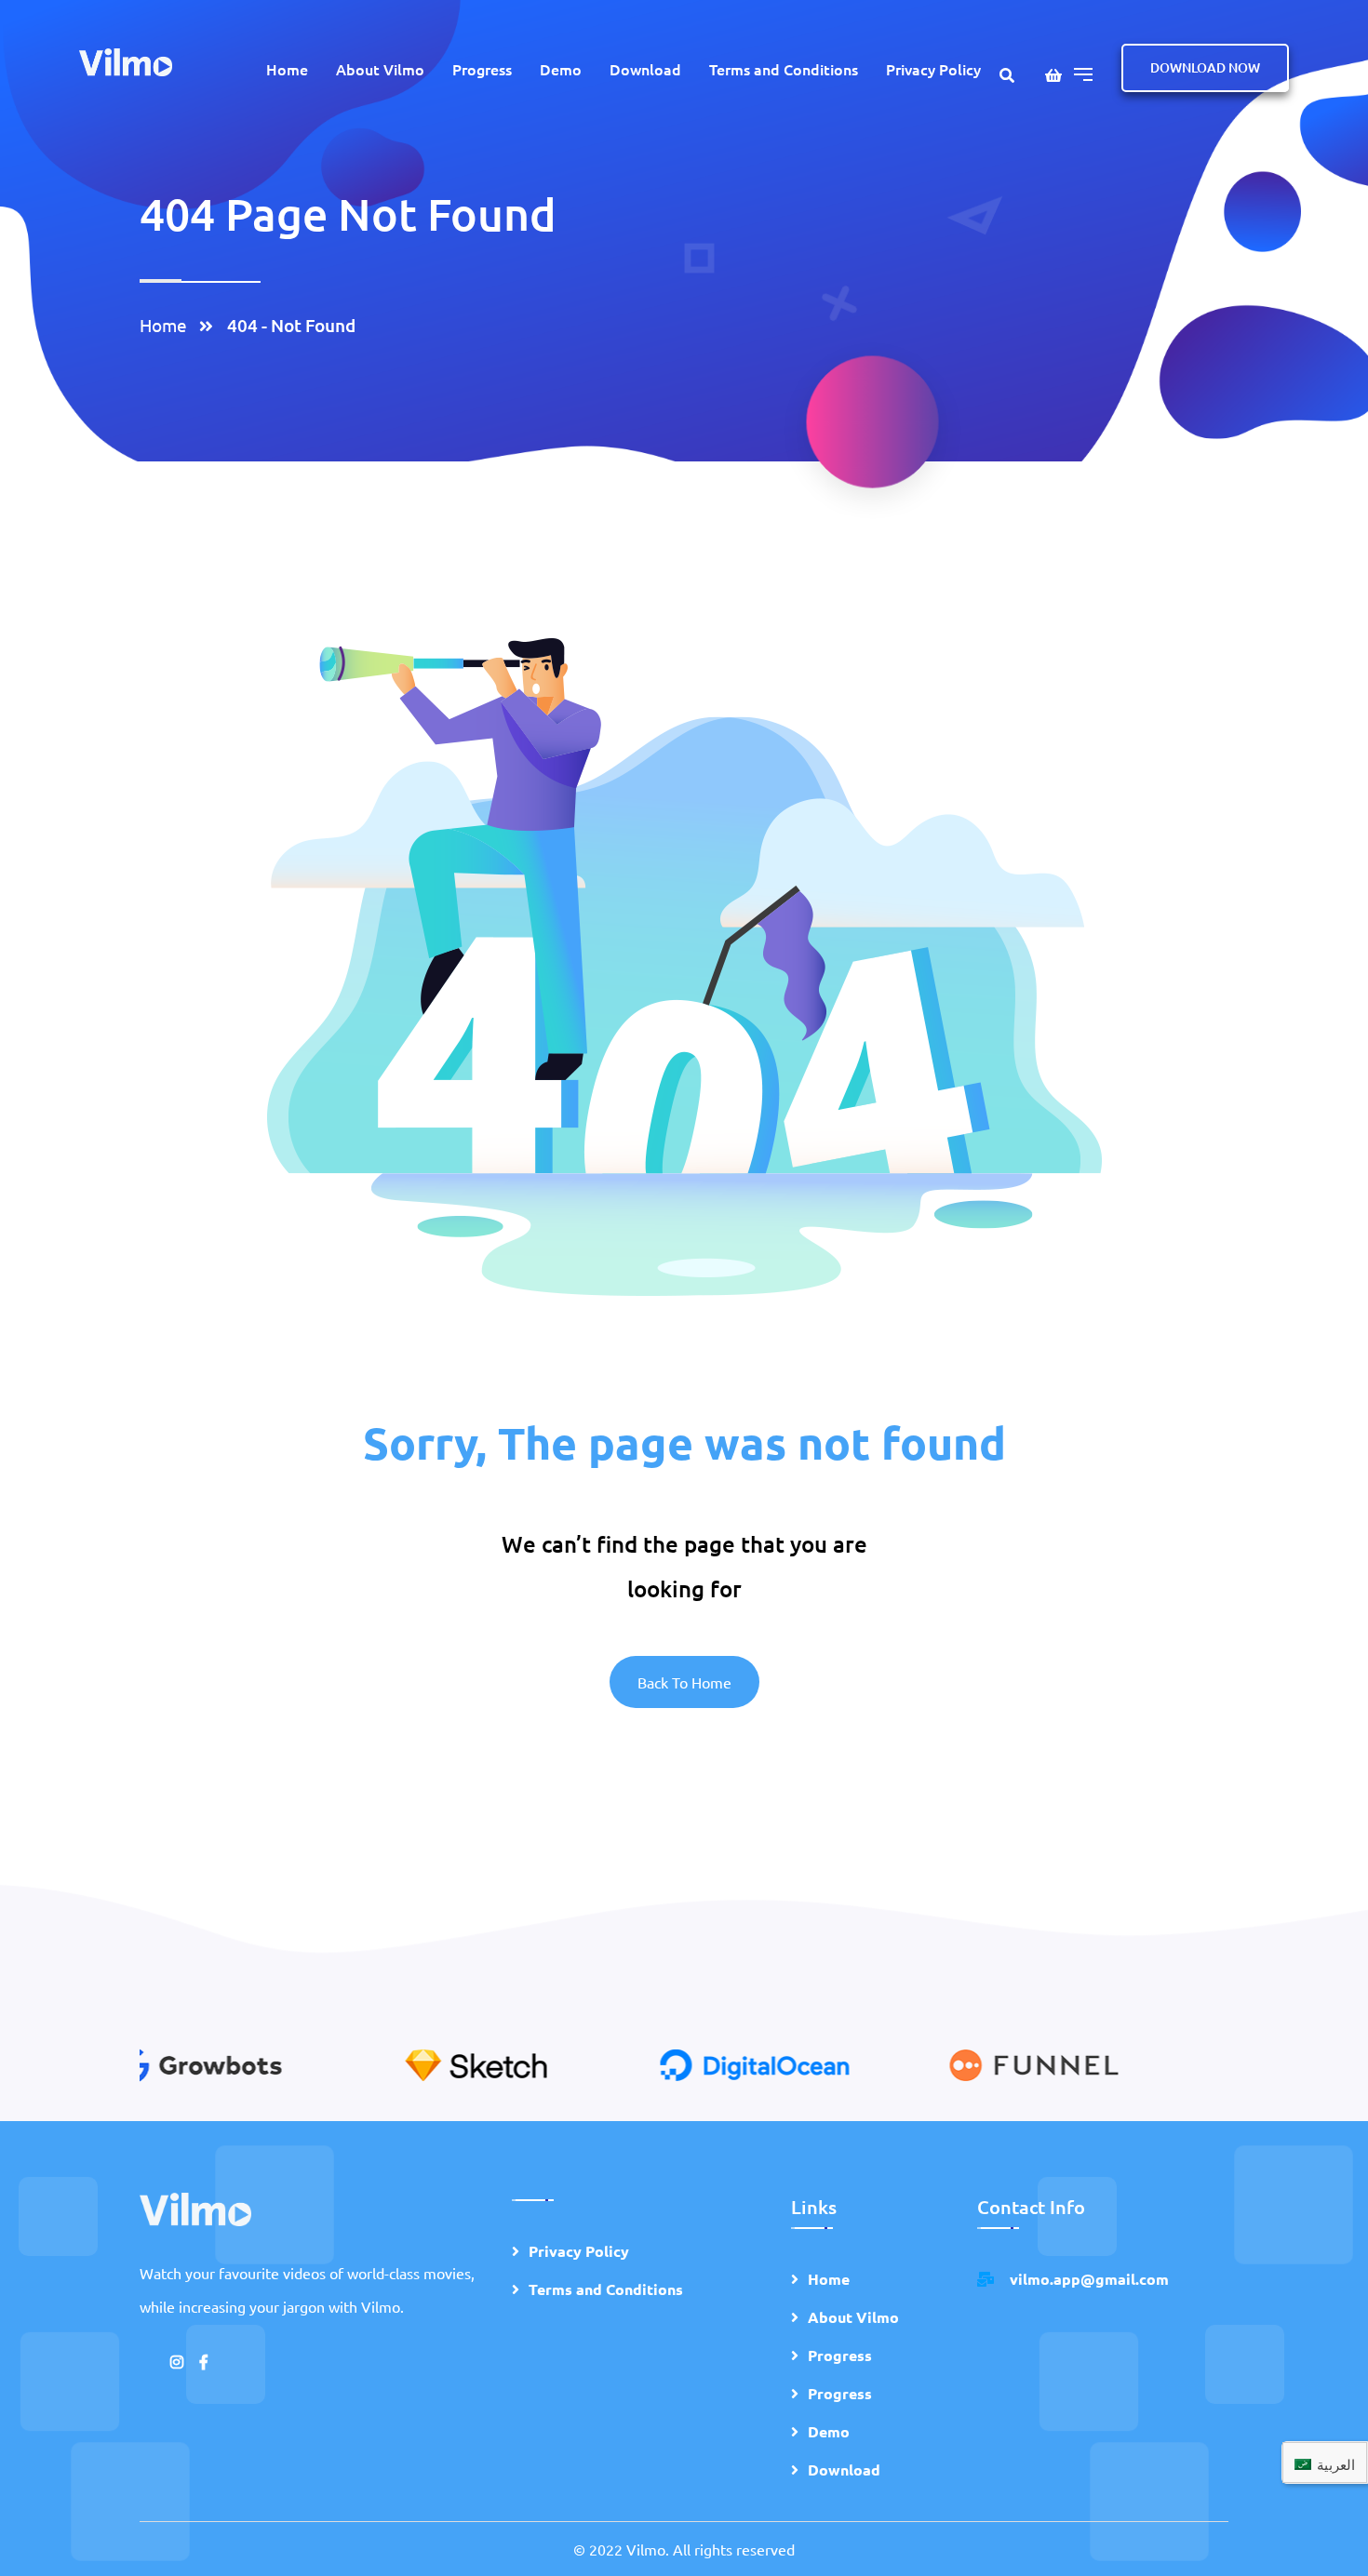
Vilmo (646, 2549)
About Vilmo (380, 69)
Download (645, 69)
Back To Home (684, 1682)
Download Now (1205, 67)
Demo (561, 69)
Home (287, 69)
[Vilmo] (126, 60)
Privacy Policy (933, 69)
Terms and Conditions (784, 69)
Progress (482, 69)
